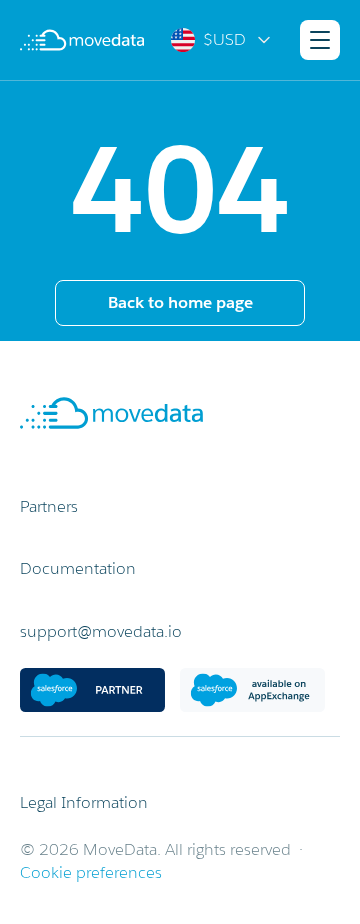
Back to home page (180, 302)
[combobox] (222, 40)
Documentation (78, 568)
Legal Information (84, 802)
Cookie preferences (91, 872)
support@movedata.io (101, 631)
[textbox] (222, 40)
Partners (49, 506)
